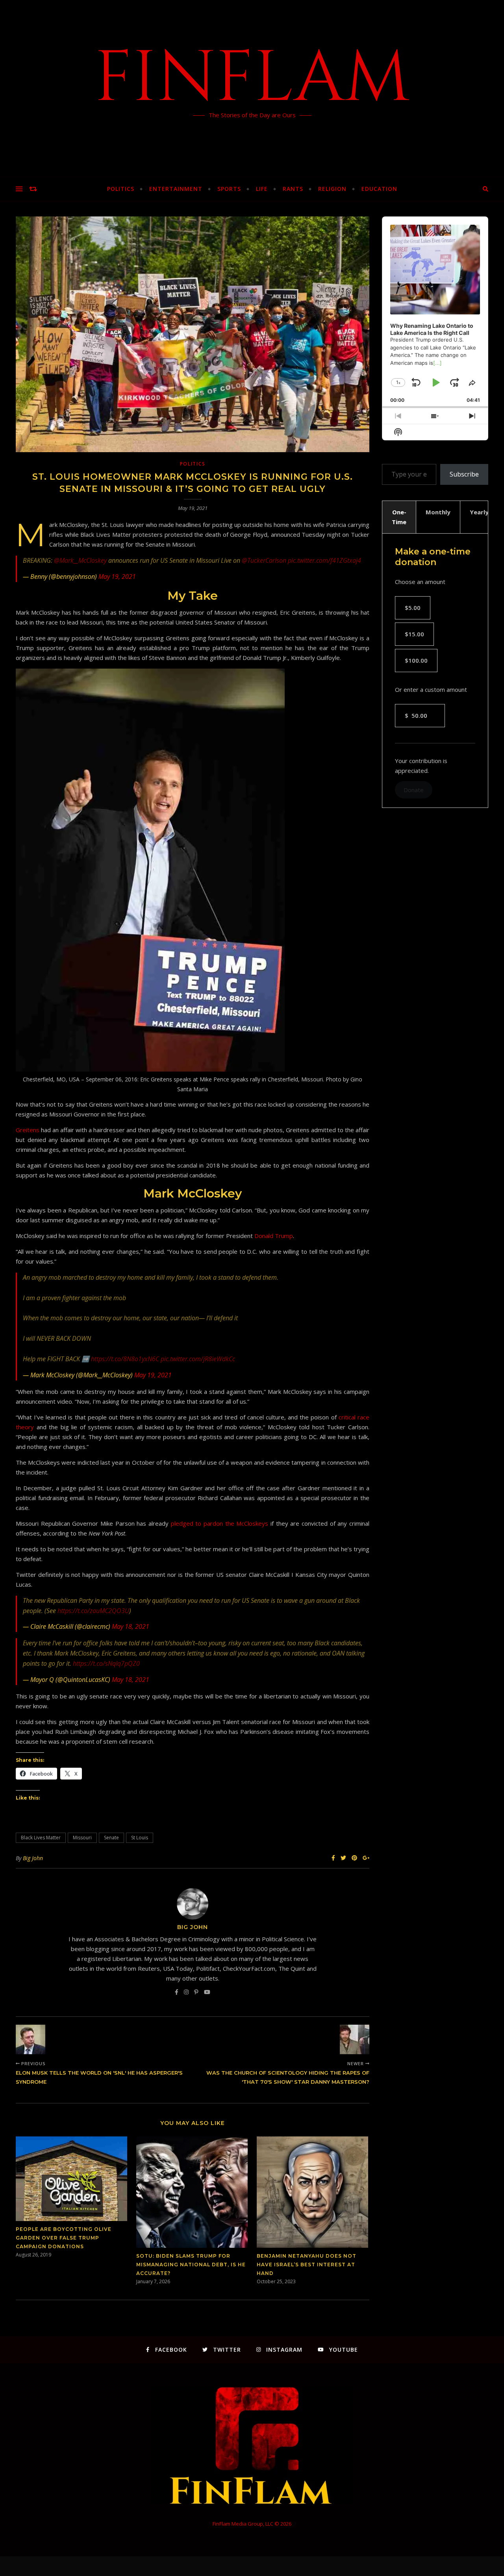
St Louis (140, 1838)
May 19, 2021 (117, 577)
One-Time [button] (399, 517)
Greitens (28, 1130)
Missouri (82, 1838)
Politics (121, 189)
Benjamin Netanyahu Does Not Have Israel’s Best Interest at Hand (307, 2265)
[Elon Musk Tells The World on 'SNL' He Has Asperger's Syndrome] (31, 2039)
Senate (111, 1838)
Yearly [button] (479, 512)
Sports (229, 189)
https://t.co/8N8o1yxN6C (125, 1359)
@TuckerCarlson (264, 560)
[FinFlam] (252, 89)
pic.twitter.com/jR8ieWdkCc (198, 1359)
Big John (33, 1858)
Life (262, 189)
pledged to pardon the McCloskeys (220, 1523)
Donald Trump (274, 1236)
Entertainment (176, 189)
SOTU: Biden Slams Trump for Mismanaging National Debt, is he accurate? (191, 2265)
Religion (332, 189)
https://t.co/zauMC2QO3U (93, 1611)
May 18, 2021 (131, 1626)
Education (379, 189)
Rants (293, 189)
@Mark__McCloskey (80, 560)
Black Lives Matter (41, 1838)
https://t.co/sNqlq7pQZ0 (106, 1663)
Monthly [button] (438, 512)
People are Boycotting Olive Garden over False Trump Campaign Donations (64, 2238)
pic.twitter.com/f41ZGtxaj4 (324, 560)
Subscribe (464, 474)
